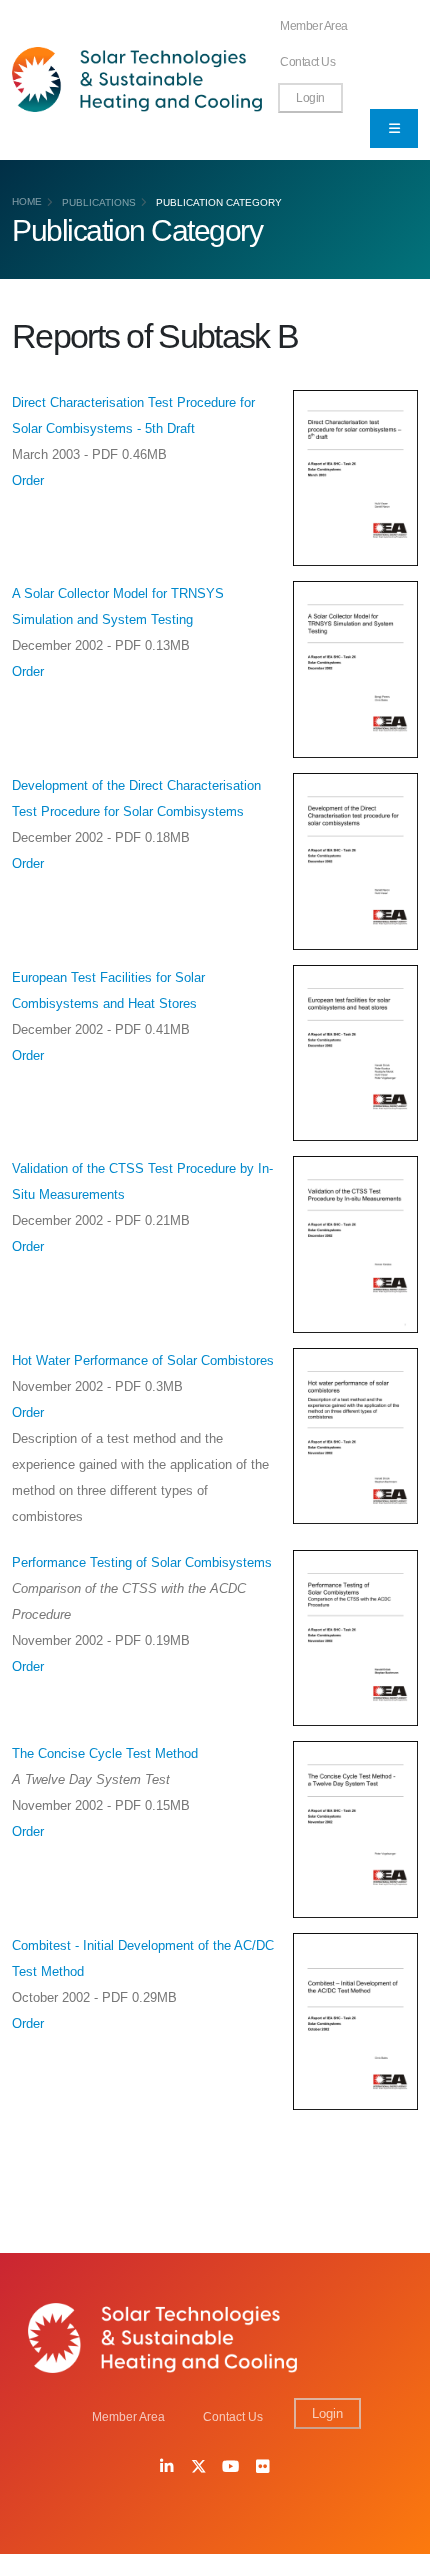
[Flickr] (263, 2468)
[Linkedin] (167, 2468)
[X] (199, 2468)
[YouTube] (231, 2468)
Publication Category (219, 202)
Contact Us (307, 61)
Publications (99, 202)
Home (27, 201)
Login (310, 97)
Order (28, 480)
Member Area (314, 25)
